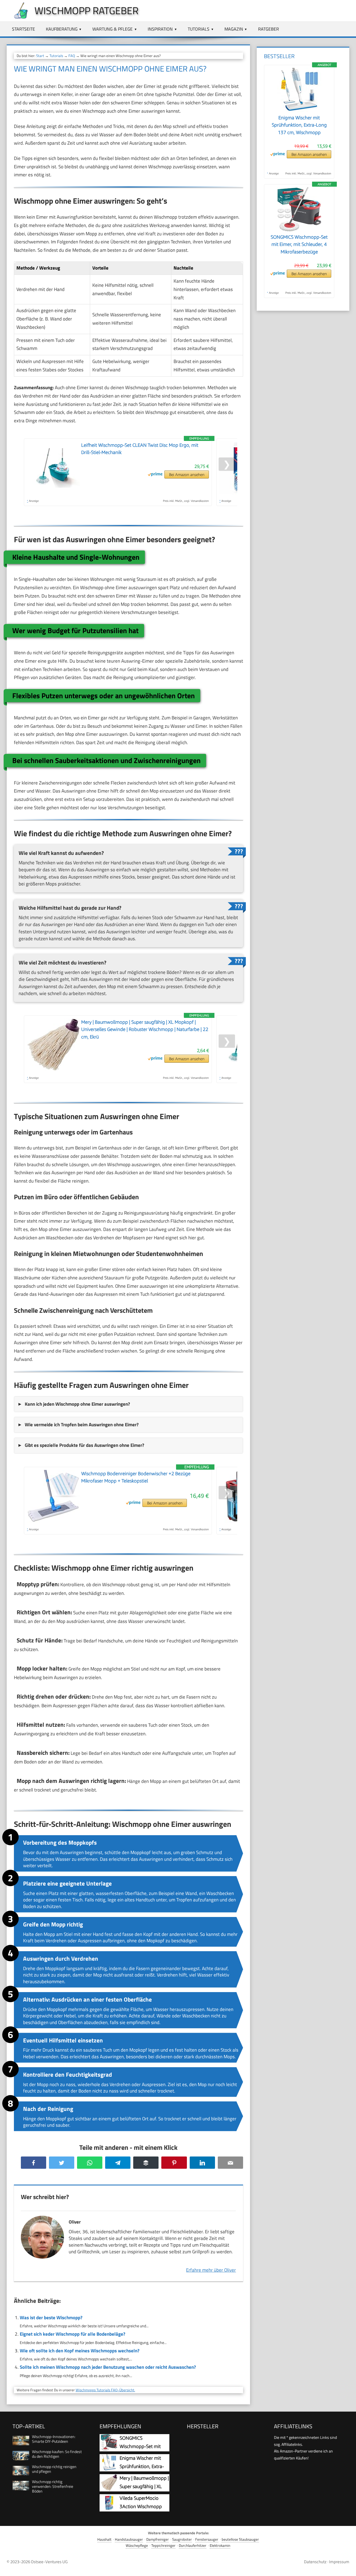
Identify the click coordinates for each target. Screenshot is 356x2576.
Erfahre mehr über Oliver (211, 2270)
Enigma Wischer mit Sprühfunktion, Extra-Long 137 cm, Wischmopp (299, 125)
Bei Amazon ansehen (187, 474)
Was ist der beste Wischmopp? (51, 2318)
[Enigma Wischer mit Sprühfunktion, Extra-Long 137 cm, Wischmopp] (299, 111)
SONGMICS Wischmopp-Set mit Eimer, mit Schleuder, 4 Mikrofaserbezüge (299, 244)
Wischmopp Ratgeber (86, 10)
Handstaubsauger (129, 2539)
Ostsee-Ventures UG (49, 2562)
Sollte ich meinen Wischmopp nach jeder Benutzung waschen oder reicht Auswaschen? (108, 2367)
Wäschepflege (137, 2546)
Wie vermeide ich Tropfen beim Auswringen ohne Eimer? (82, 1425)
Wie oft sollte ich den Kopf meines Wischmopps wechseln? (80, 2351)
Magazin (234, 29)
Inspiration (160, 29)
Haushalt (104, 2539)
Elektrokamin (220, 2546)
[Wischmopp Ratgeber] (18, 17)
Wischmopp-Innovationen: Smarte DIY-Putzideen (54, 2439)
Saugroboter (182, 2539)
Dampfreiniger (158, 2539)
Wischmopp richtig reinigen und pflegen (54, 2469)
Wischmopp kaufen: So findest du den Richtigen (57, 2454)
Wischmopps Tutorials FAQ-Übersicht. (105, 2390)
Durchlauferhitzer (193, 2546)
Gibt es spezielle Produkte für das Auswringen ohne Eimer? (84, 1445)
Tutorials (199, 29)
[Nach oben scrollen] (347, 2567)
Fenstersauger (207, 2539)
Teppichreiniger (163, 2546)
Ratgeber (269, 29)
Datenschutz (315, 2562)
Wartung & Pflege (113, 29)
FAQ (72, 56)
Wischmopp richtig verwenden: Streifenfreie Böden (53, 2486)
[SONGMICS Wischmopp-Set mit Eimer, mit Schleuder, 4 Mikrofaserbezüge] (299, 230)
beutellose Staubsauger (240, 2539)
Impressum (339, 2562)
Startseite (24, 29)
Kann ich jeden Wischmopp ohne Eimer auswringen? (77, 1404)
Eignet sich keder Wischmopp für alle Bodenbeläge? (72, 2334)
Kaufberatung (62, 29)
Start (40, 56)
